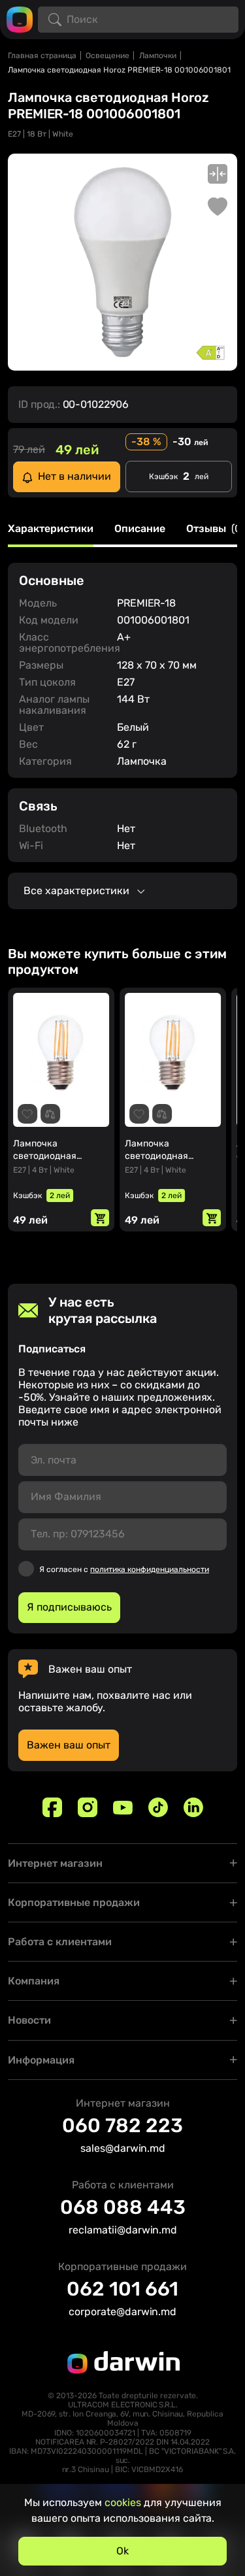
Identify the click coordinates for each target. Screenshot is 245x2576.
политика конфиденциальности (150, 1569)
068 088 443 (123, 2207)
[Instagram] (88, 1807)
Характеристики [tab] (51, 529)
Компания (34, 1981)
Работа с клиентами (60, 1942)
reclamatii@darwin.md (123, 2230)
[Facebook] (52, 1807)
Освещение (107, 56)
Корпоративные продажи (74, 1902)
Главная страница (42, 56)
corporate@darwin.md (122, 2312)
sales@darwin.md (123, 2148)
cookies (123, 2502)
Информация (41, 2060)
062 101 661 (122, 2289)
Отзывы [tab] (215, 529)
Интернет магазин (55, 1863)
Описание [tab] (140, 529)
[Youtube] (123, 1807)
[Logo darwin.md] (20, 19)
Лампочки (158, 56)
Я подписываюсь (69, 1607)
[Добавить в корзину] (100, 1218)
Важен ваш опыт (69, 1745)
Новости (29, 2020)
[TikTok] (158, 1807)
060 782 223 (122, 2126)
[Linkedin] (193, 1807)
